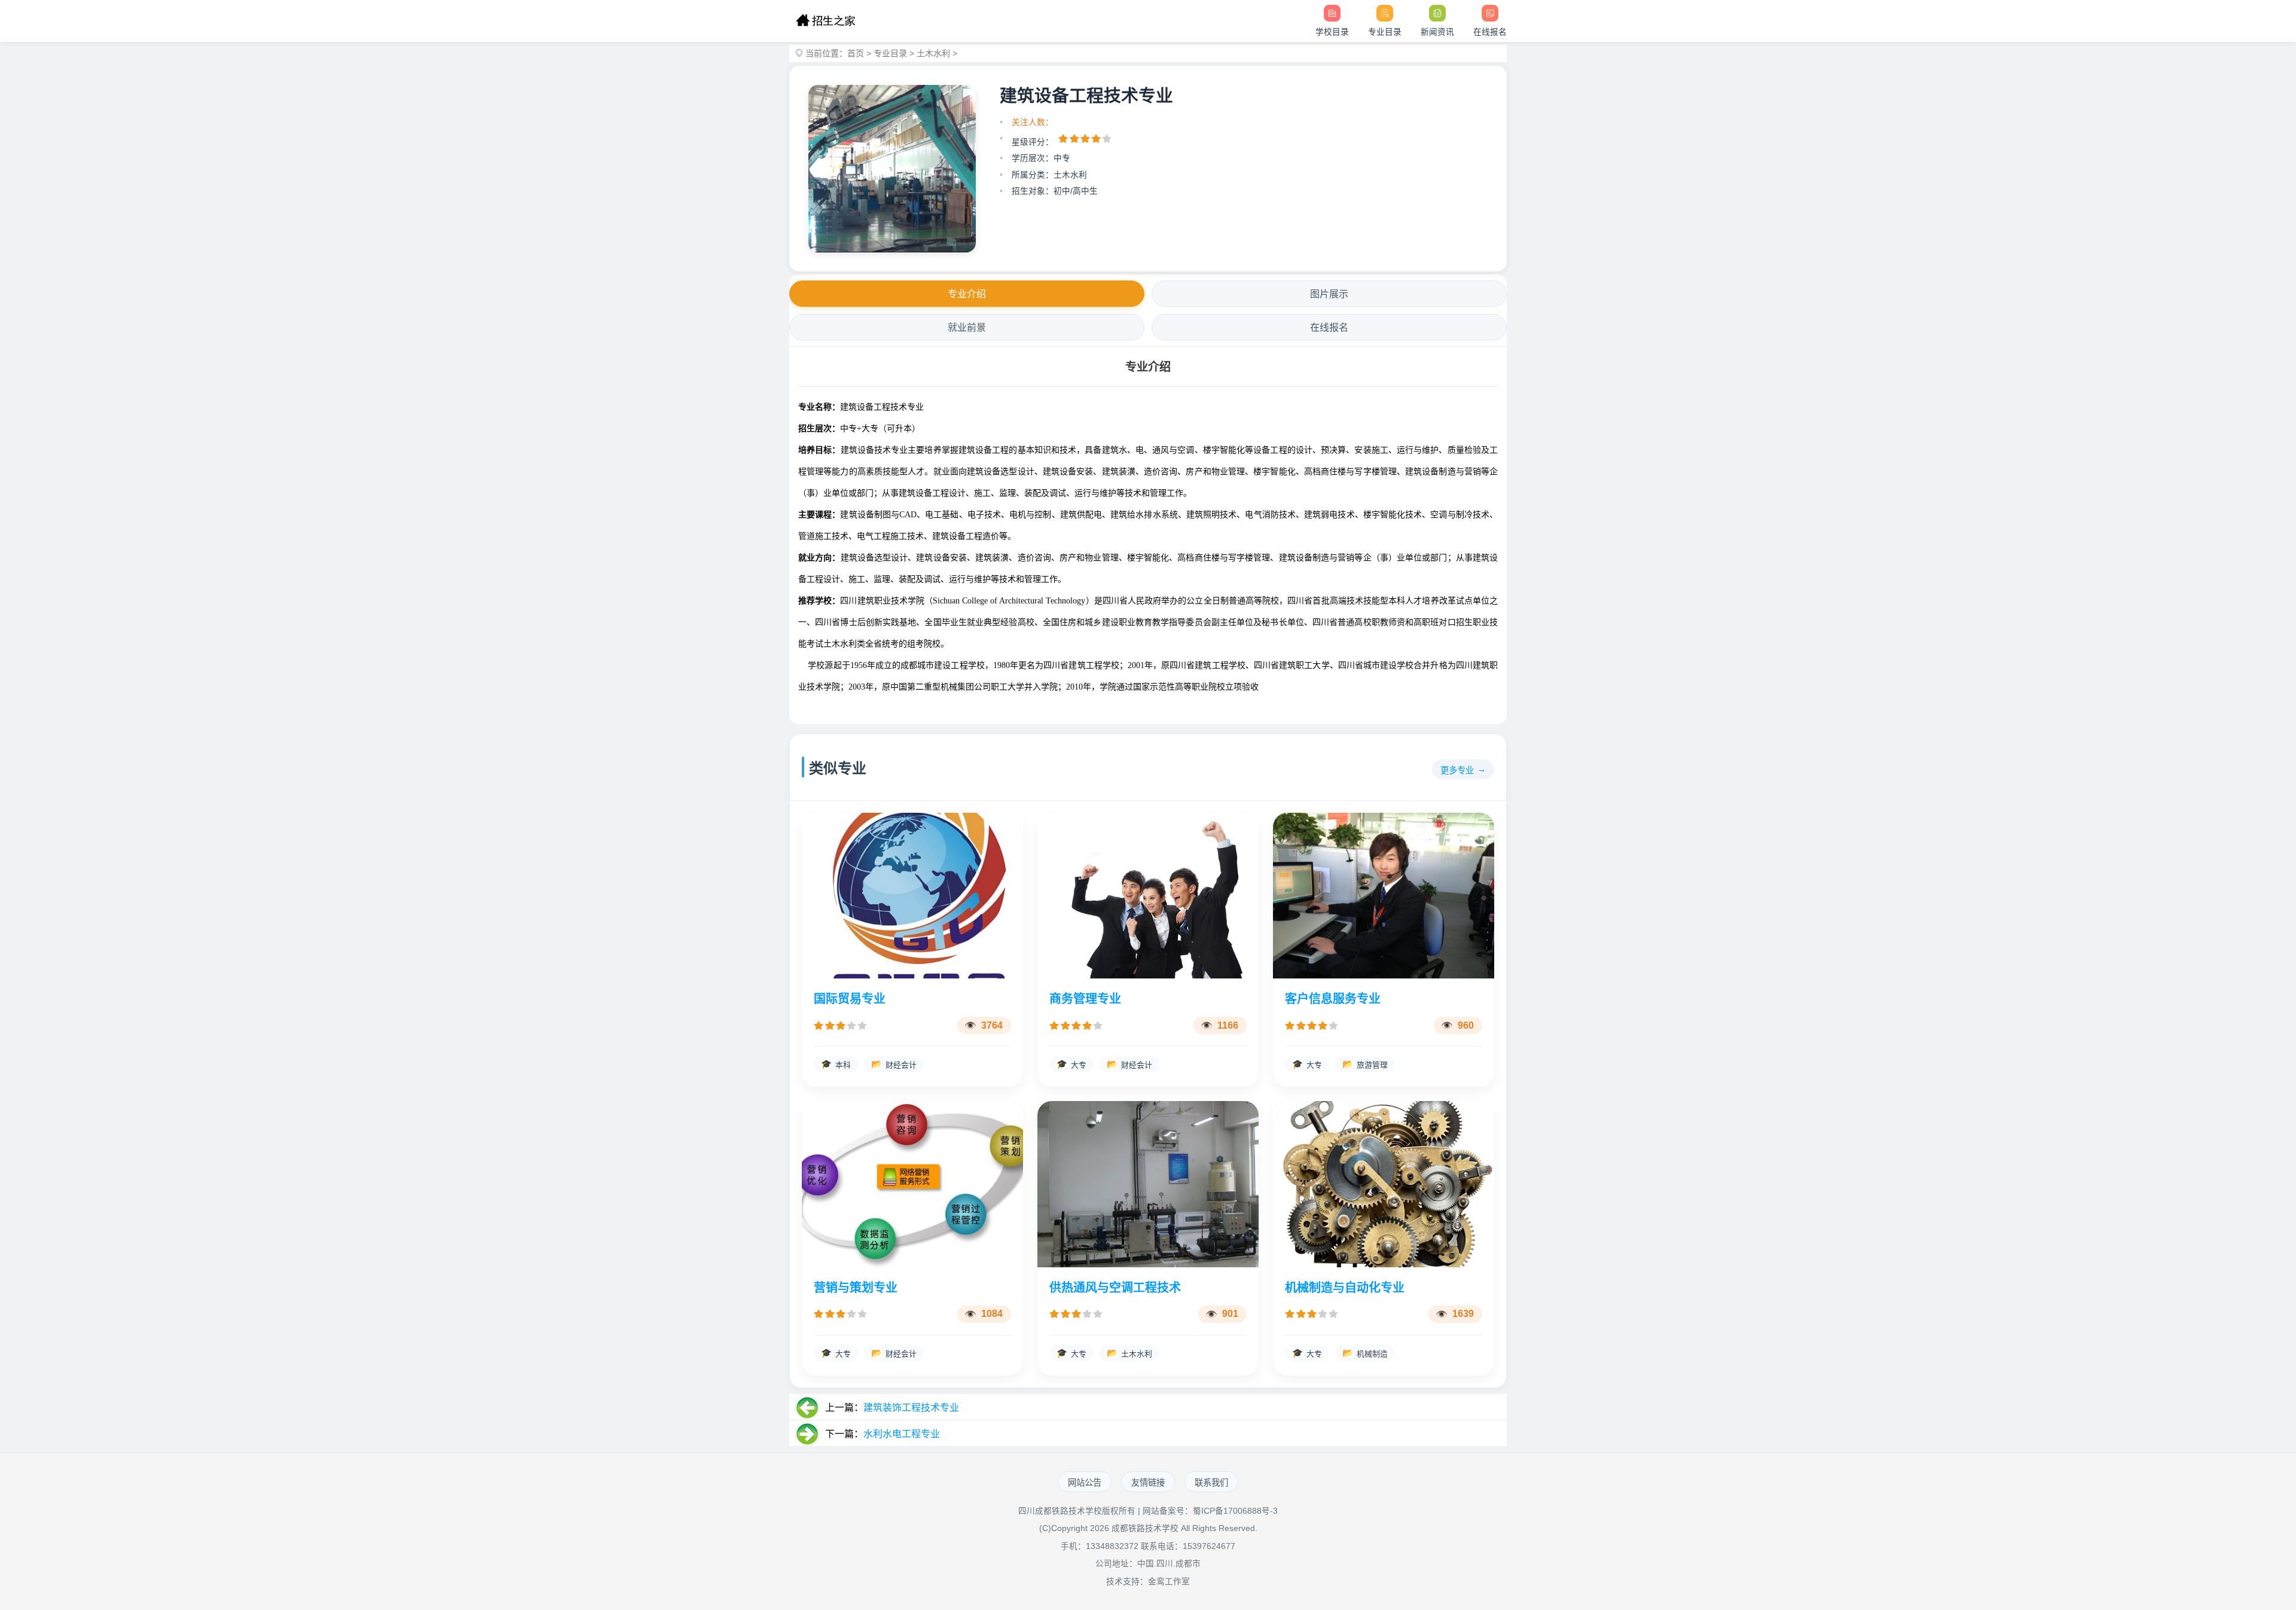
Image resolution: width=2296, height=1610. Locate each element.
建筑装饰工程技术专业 (911, 1408)
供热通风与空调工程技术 (1115, 1288)
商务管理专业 (1085, 999)
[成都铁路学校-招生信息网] (825, 21)
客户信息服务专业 (1333, 999)
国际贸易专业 (850, 999)
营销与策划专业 (856, 1288)
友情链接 (1148, 1483)
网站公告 (1085, 1483)
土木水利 (933, 53)
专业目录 (890, 53)
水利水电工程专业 (902, 1434)
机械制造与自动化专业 (1345, 1288)
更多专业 (1457, 770)
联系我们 (1211, 1483)
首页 (856, 53)
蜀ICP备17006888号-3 (1235, 1511)
